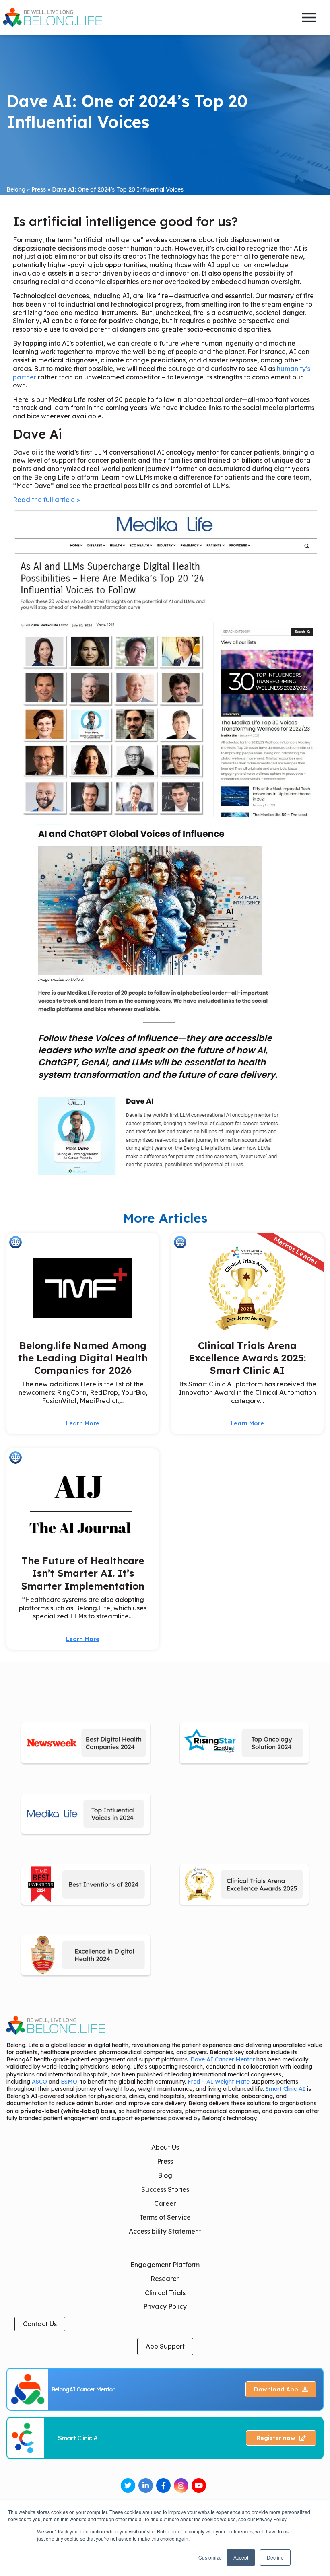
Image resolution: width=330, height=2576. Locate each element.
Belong (16, 189)
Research (165, 2279)
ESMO (69, 2082)
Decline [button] (275, 2557)
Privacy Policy (165, 2306)
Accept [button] (241, 2557)
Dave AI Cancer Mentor (223, 2059)
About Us (165, 2147)
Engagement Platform (165, 2265)
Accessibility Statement (165, 2231)
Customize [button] (210, 2557)
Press (39, 189)
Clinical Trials (165, 2293)
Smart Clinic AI (286, 2089)
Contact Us (40, 2324)
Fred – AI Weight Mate (219, 2082)
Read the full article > (46, 500)
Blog (165, 2175)
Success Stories (165, 2189)
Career (165, 2203)
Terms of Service (165, 2217)
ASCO (39, 2082)
